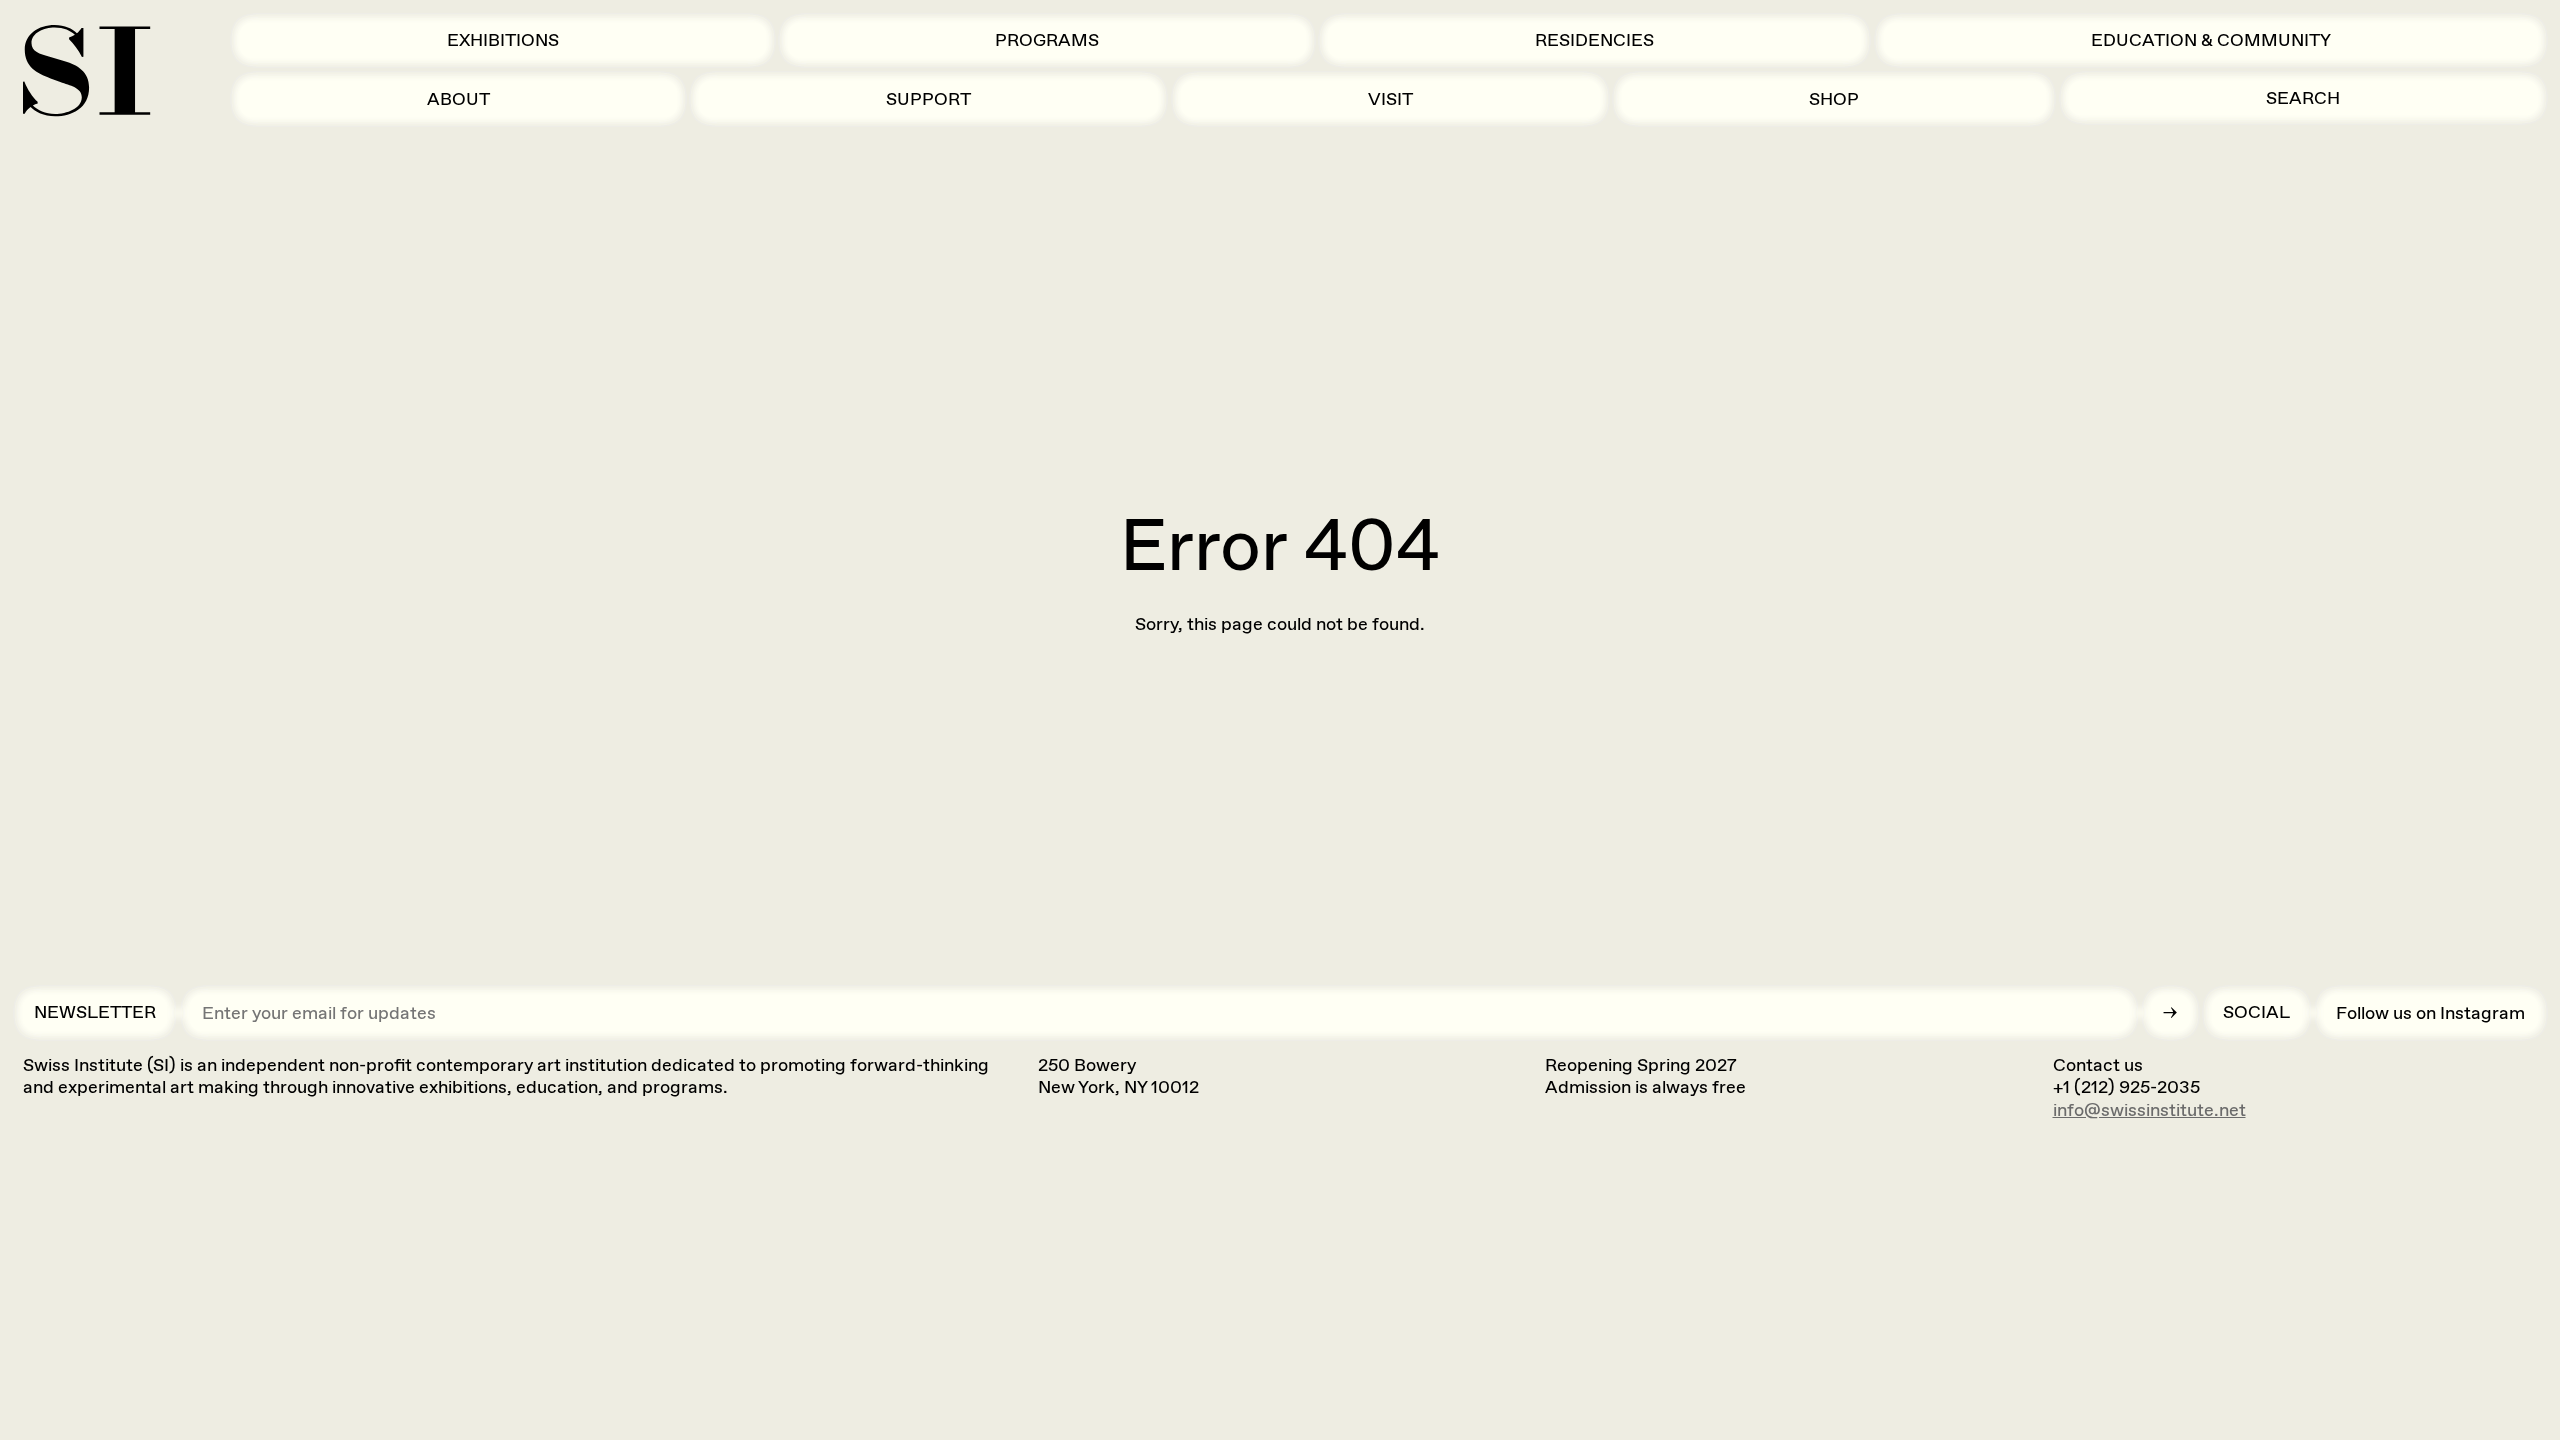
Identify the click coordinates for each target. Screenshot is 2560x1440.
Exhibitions (503, 40)
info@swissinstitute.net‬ (2149, 1110)
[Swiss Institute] (86, 70)
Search (2303, 98)
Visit (1390, 99)
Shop (1834, 99)
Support (928, 99)
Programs (1047, 40)
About (458, 99)
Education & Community (2211, 40)
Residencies (1594, 40)
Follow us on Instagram (2430, 1013)
